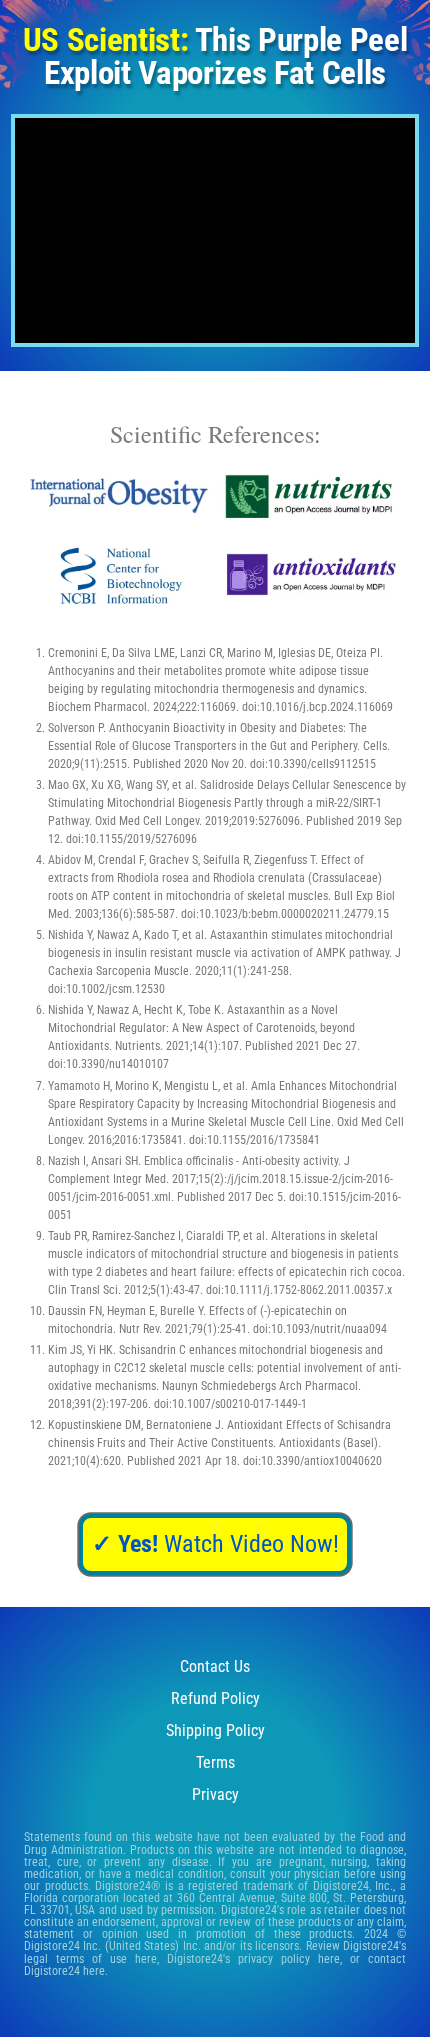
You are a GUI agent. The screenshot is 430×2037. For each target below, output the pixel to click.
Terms (215, 1762)
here (146, 1959)
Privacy (215, 1794)
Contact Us (215, 1666)
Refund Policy (215, 1698)
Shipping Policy (215, 1730)
